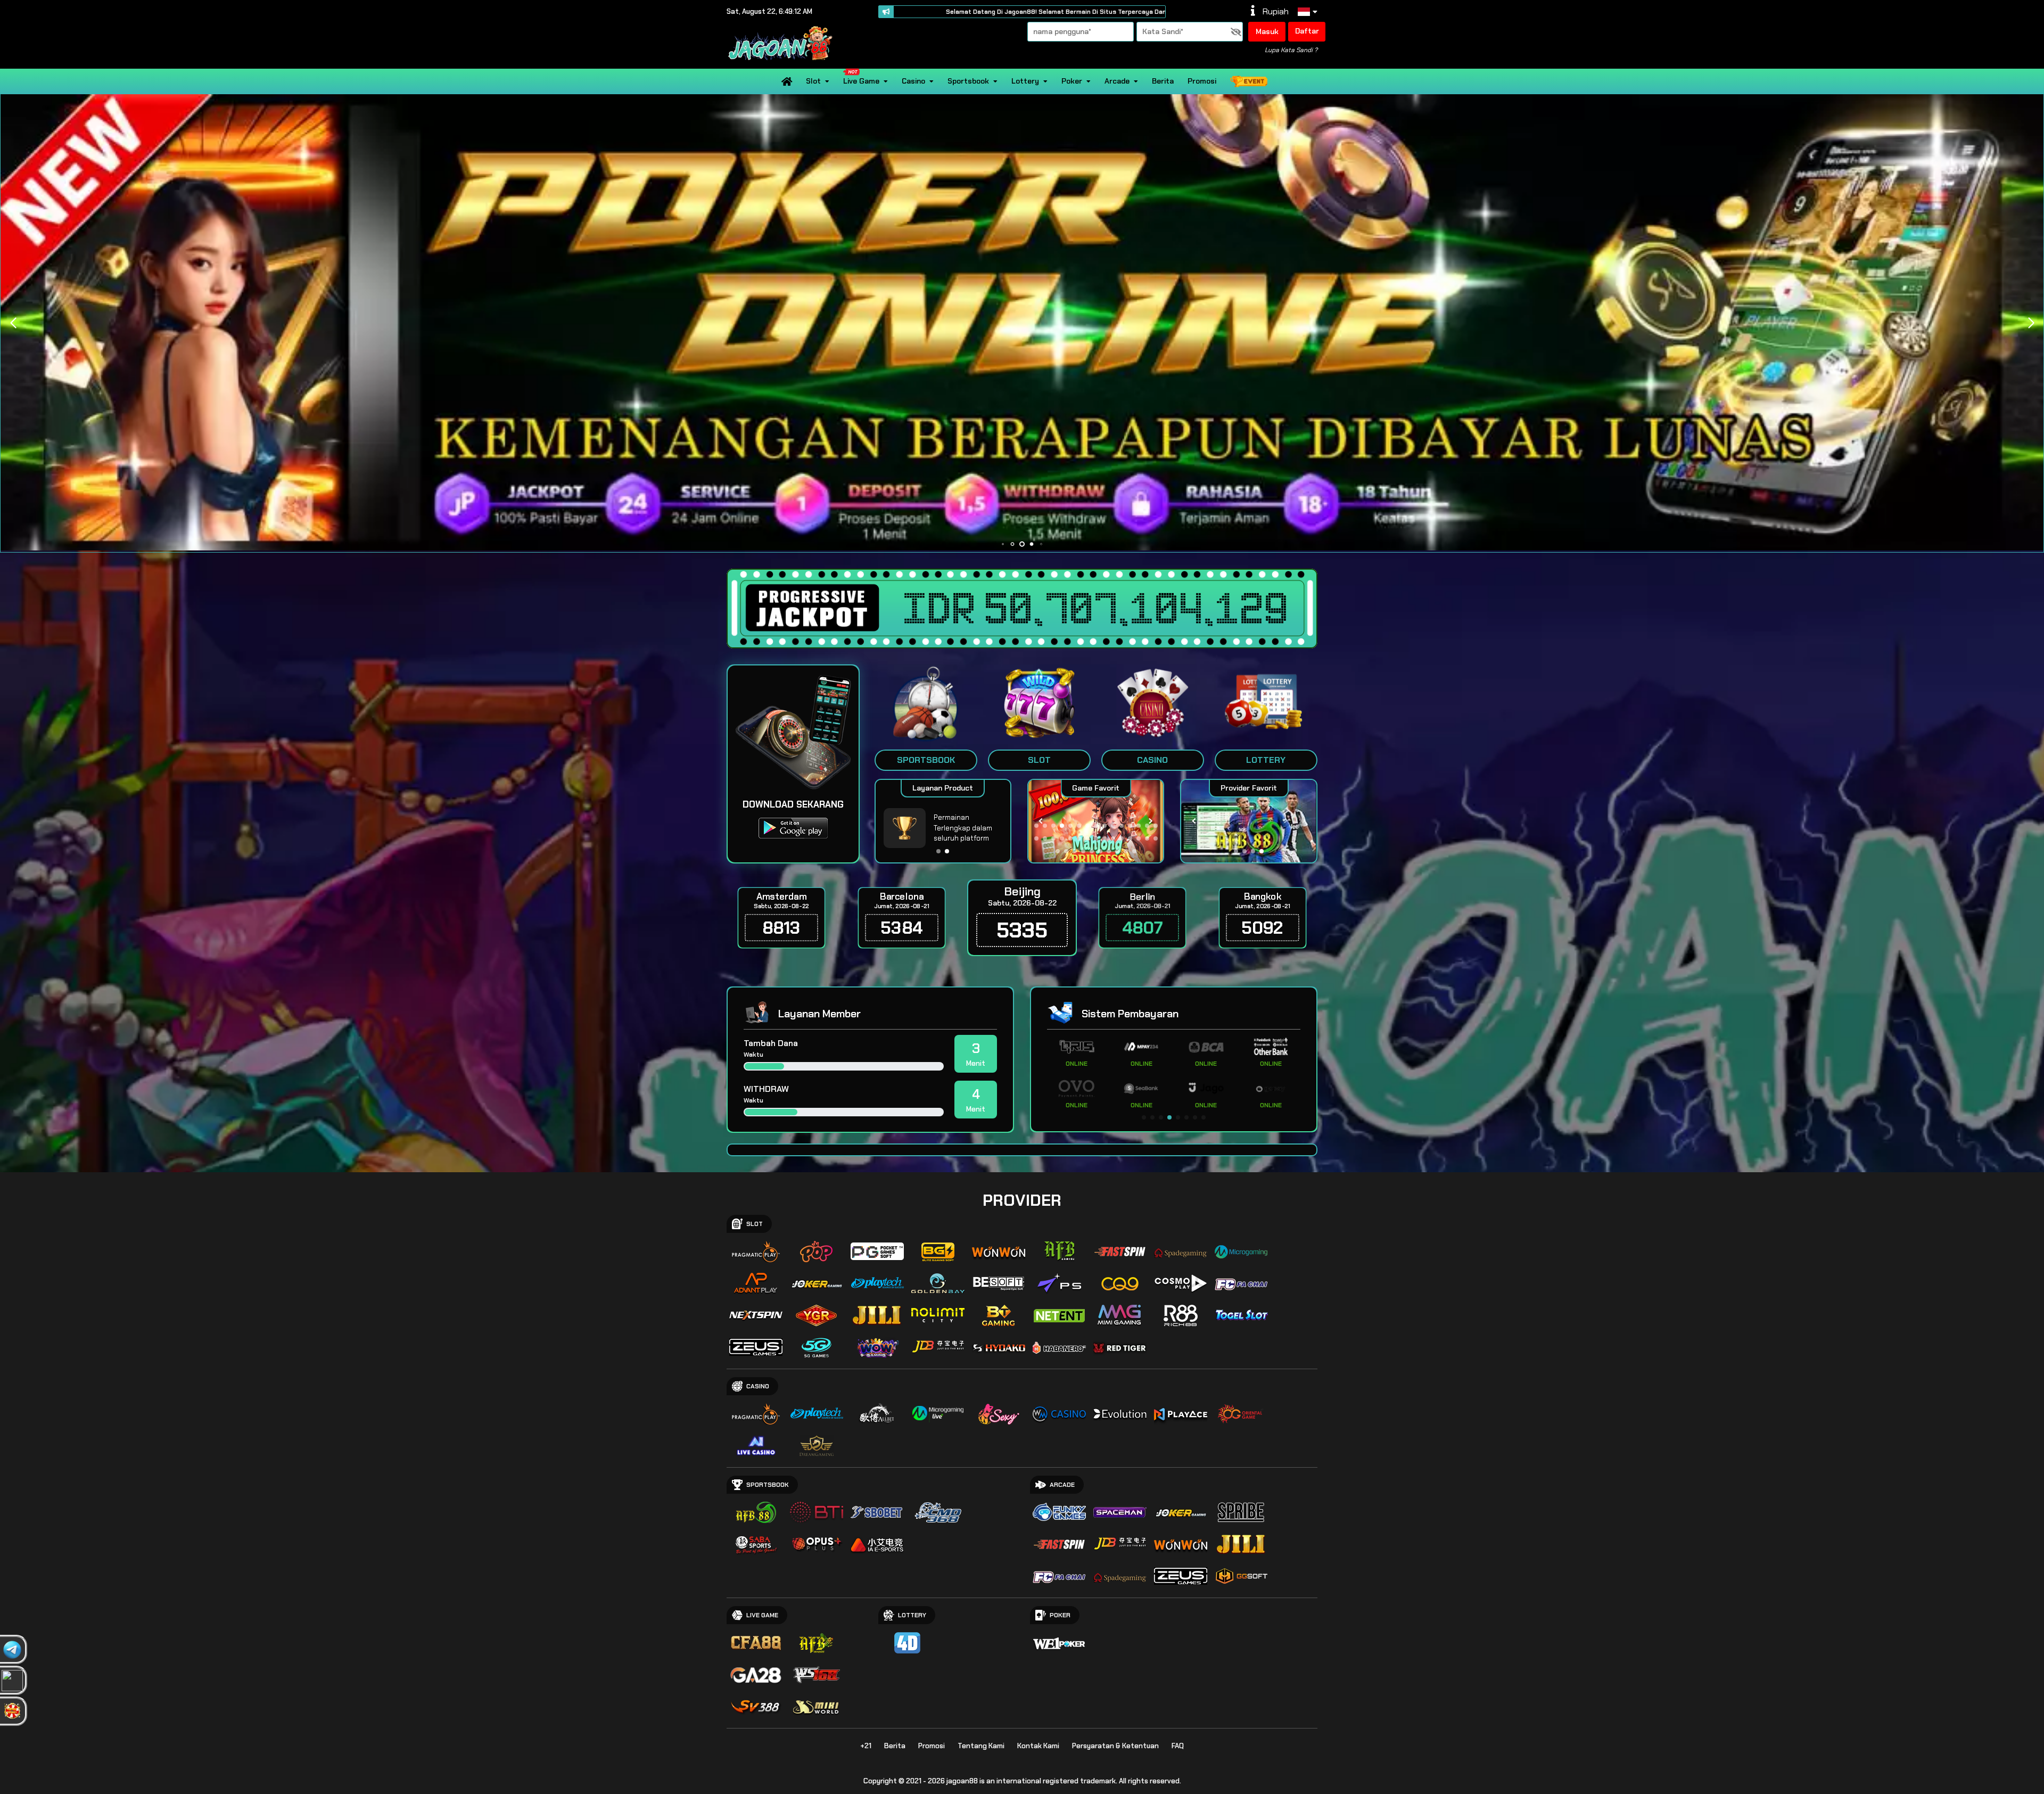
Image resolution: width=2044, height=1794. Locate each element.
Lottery (1025, 81)
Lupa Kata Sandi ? (1291, 50)
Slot (813, 81)
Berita (1163, 81)
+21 (866, 1746)
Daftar (1307, 31)
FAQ (1178, 1746)
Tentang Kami (981, 1746)
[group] (1248, 821)
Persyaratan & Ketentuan (1115, 1746)
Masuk (1267, 31)
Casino (913, 81)
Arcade (1117, 81)
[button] (2031, 323)
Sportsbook (968, 81)
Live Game (861, 81)
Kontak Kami (1038, 1746)
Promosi (1202, 81)
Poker (1072, 81)
